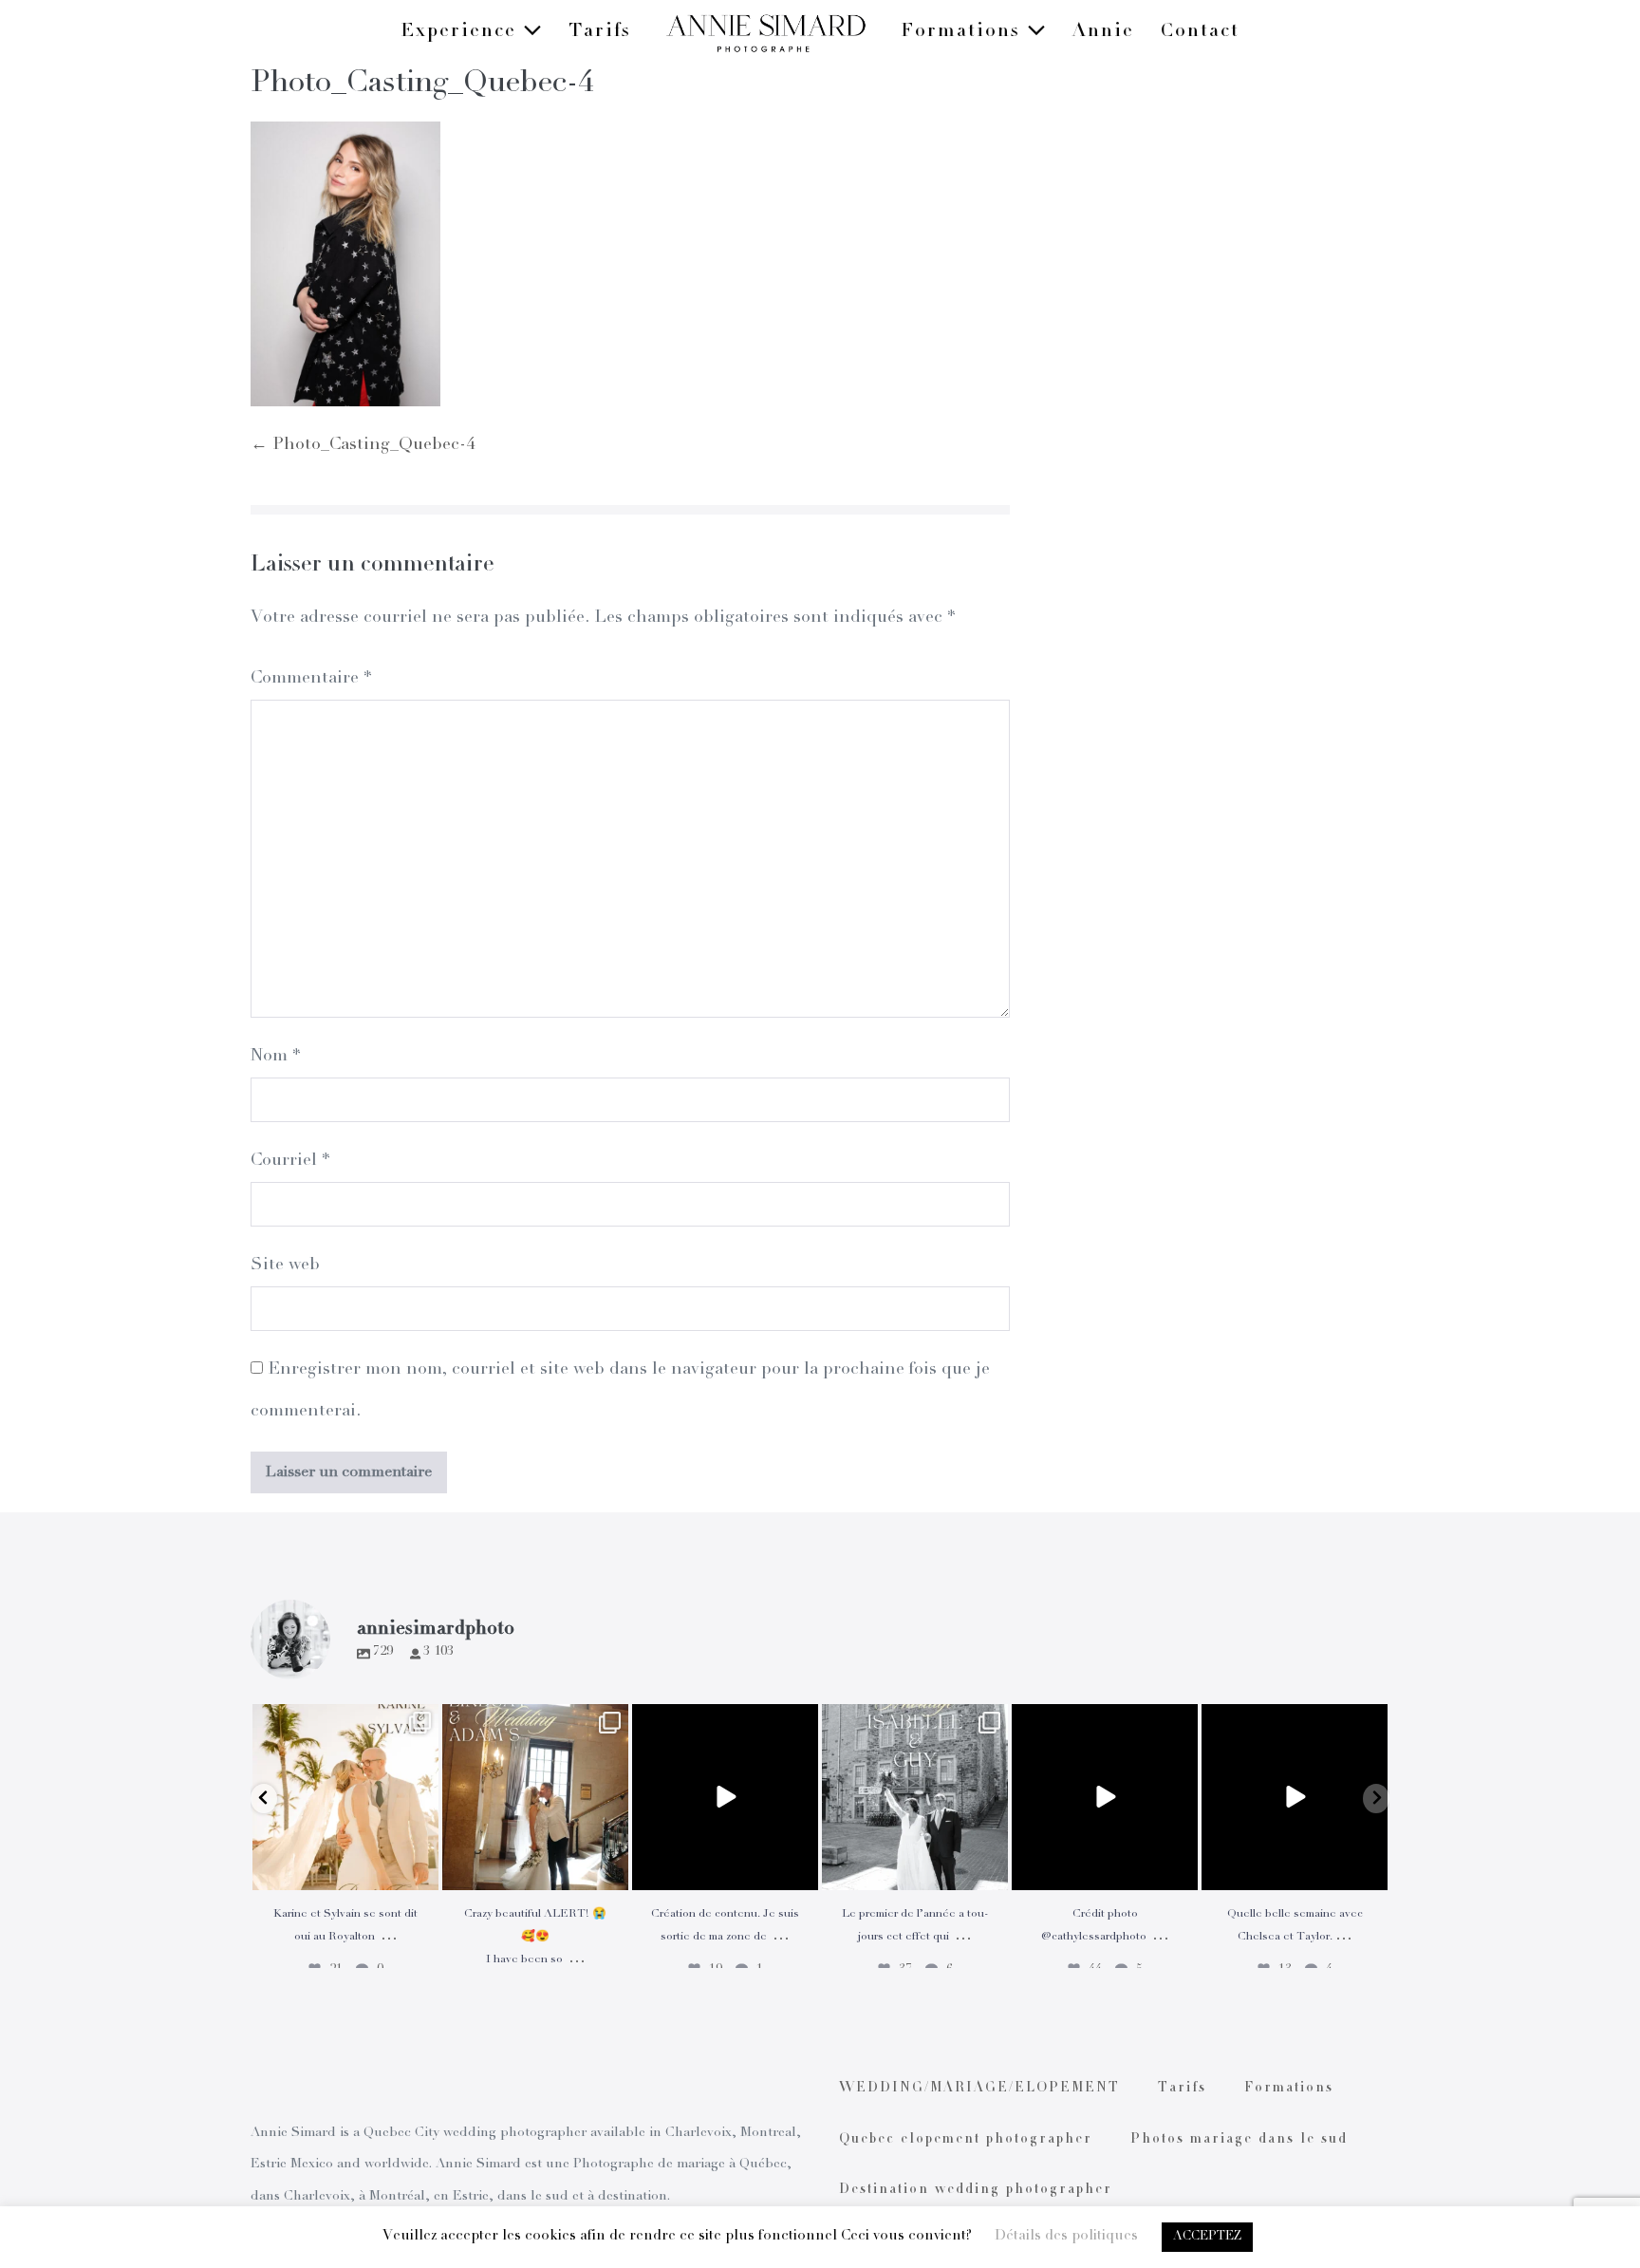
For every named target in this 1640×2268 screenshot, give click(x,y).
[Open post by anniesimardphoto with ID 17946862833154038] (1295, 1797)
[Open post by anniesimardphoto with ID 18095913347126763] (725, 1797)
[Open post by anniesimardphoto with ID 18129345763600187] (915, 1797)
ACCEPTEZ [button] (1207, 2237)
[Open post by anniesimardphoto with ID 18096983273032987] (1105, 1797)
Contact (1200, 32)
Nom (275, 1057)
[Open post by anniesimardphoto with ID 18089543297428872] (345, 1797)
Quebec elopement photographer (966, 2140)
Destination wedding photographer (976, 2190)
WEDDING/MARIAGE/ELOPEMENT (979, 2089)
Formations (964, 32)
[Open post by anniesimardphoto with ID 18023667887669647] (535, 1797)
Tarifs (600, 32)
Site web (285, 1265)
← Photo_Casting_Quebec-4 (363, 445)
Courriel (290, 1161)
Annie (1103, 32)
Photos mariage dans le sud (1239, 2140)
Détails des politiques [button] (1066, 2236)
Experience (462, 32)
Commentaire (311, 679)
